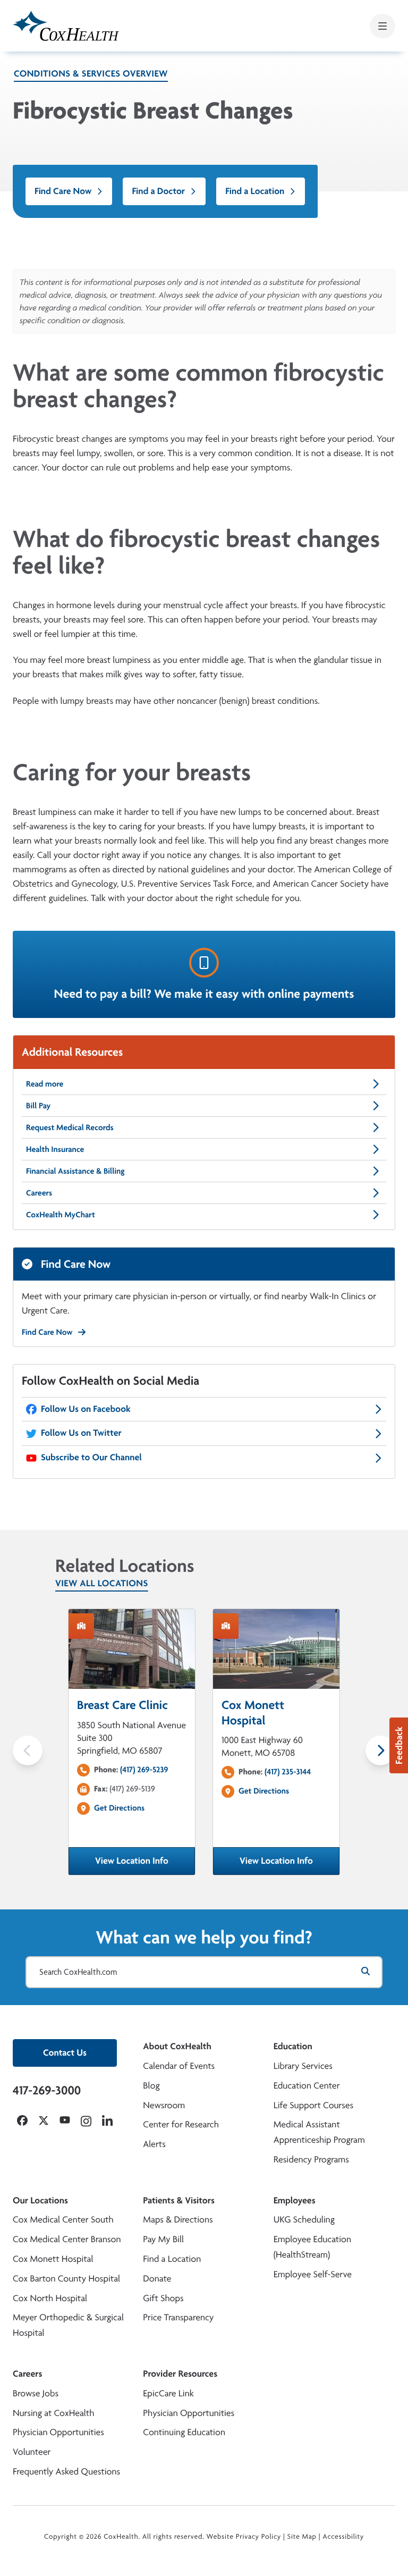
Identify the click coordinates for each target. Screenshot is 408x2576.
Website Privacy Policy (244, 2537)
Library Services (303, 2066)
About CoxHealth (177, 2046)
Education (293, 2046)
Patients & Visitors (179, 2200)
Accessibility (343, 2537)
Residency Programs (311, 2160)
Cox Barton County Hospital (66, 2279)
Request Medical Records (70, 1127)
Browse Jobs (36, 2393)
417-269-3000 (47, 2090)
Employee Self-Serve (313, 2274)
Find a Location (255, 191)
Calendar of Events (179, 2066)
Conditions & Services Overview (91, 74)
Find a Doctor (158, 191)
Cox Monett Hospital (53, 2259)
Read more (45, 1084)
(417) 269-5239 (144, 1769)
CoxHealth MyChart (61, 1214)
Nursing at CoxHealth (53, 2413)
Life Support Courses (314, 2105)
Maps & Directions (178, 2220)
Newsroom (164, 2105)
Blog (151, 2086)
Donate (157, 2279)
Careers (39, 1193)
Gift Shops (163, 2298)
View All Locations (102, 1583)
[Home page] (66, 26)
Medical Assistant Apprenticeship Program (319, 2132)
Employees (295, 2200)
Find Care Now (63, 191)
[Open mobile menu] (382, 26)
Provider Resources (180, 2374)
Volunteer (32, 2452)
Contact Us (65, 2053)
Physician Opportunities (58, 2432)
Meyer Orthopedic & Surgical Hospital (68, 2325)
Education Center (307, 2086)
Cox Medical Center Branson (67, 2239)
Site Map (302, 2537)
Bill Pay (38, 1105)
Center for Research (181, 2124)
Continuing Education (184, 2432)
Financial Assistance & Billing (75, 1171)
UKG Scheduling (304, 2220)
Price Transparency (178, 2317)
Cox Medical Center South (63, 2220)
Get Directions (119, 1808)
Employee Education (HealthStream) (312, 2247)
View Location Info (145, 1864)
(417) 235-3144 (288, 1771)
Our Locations (40, 2200)
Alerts (154, 2144)
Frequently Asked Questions (66, 2472)
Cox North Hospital (50, 2298)
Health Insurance (55, 1149)
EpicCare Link (168, 2393)
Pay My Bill (163, 2239)
